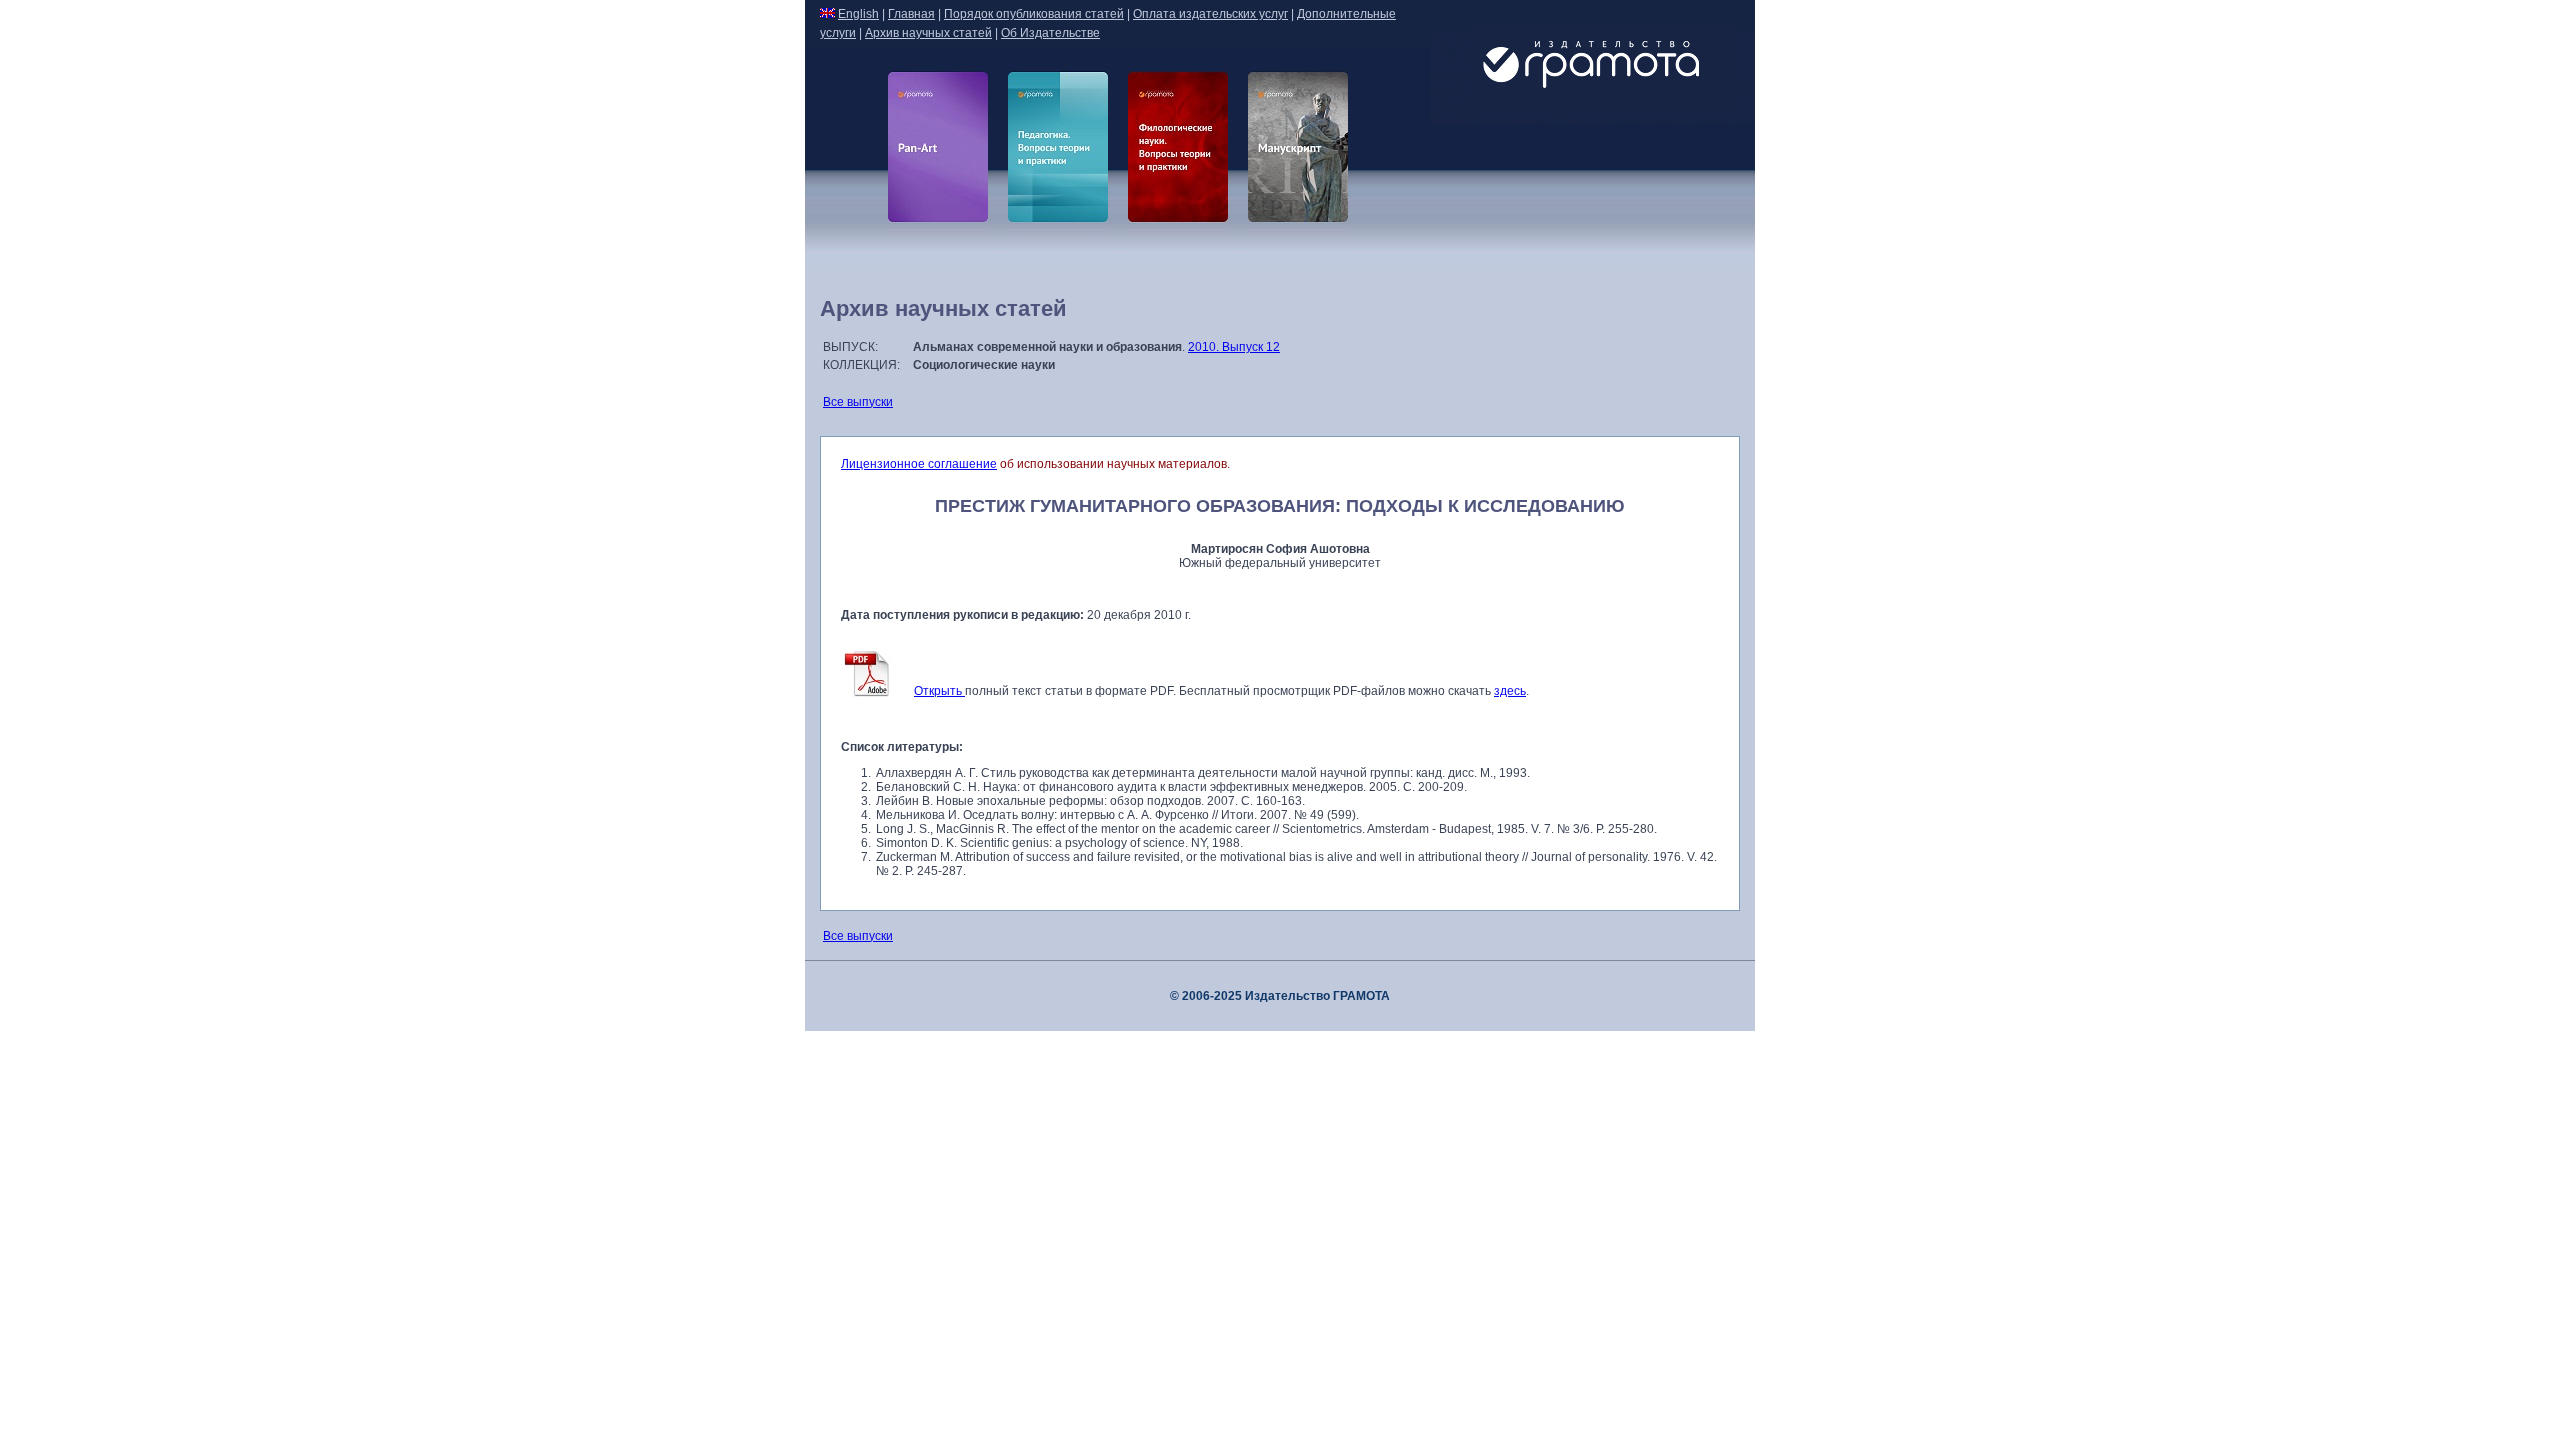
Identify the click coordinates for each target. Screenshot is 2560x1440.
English (858, 14)
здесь (1510, 691)
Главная (911, 14)
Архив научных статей (928, 33)
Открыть (939, 691)
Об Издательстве (1050, 33)
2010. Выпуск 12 (1234, 347)
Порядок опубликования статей (1034, 14)
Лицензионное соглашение (919, 464)
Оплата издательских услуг (1210, 14)
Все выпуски (858, 402)
